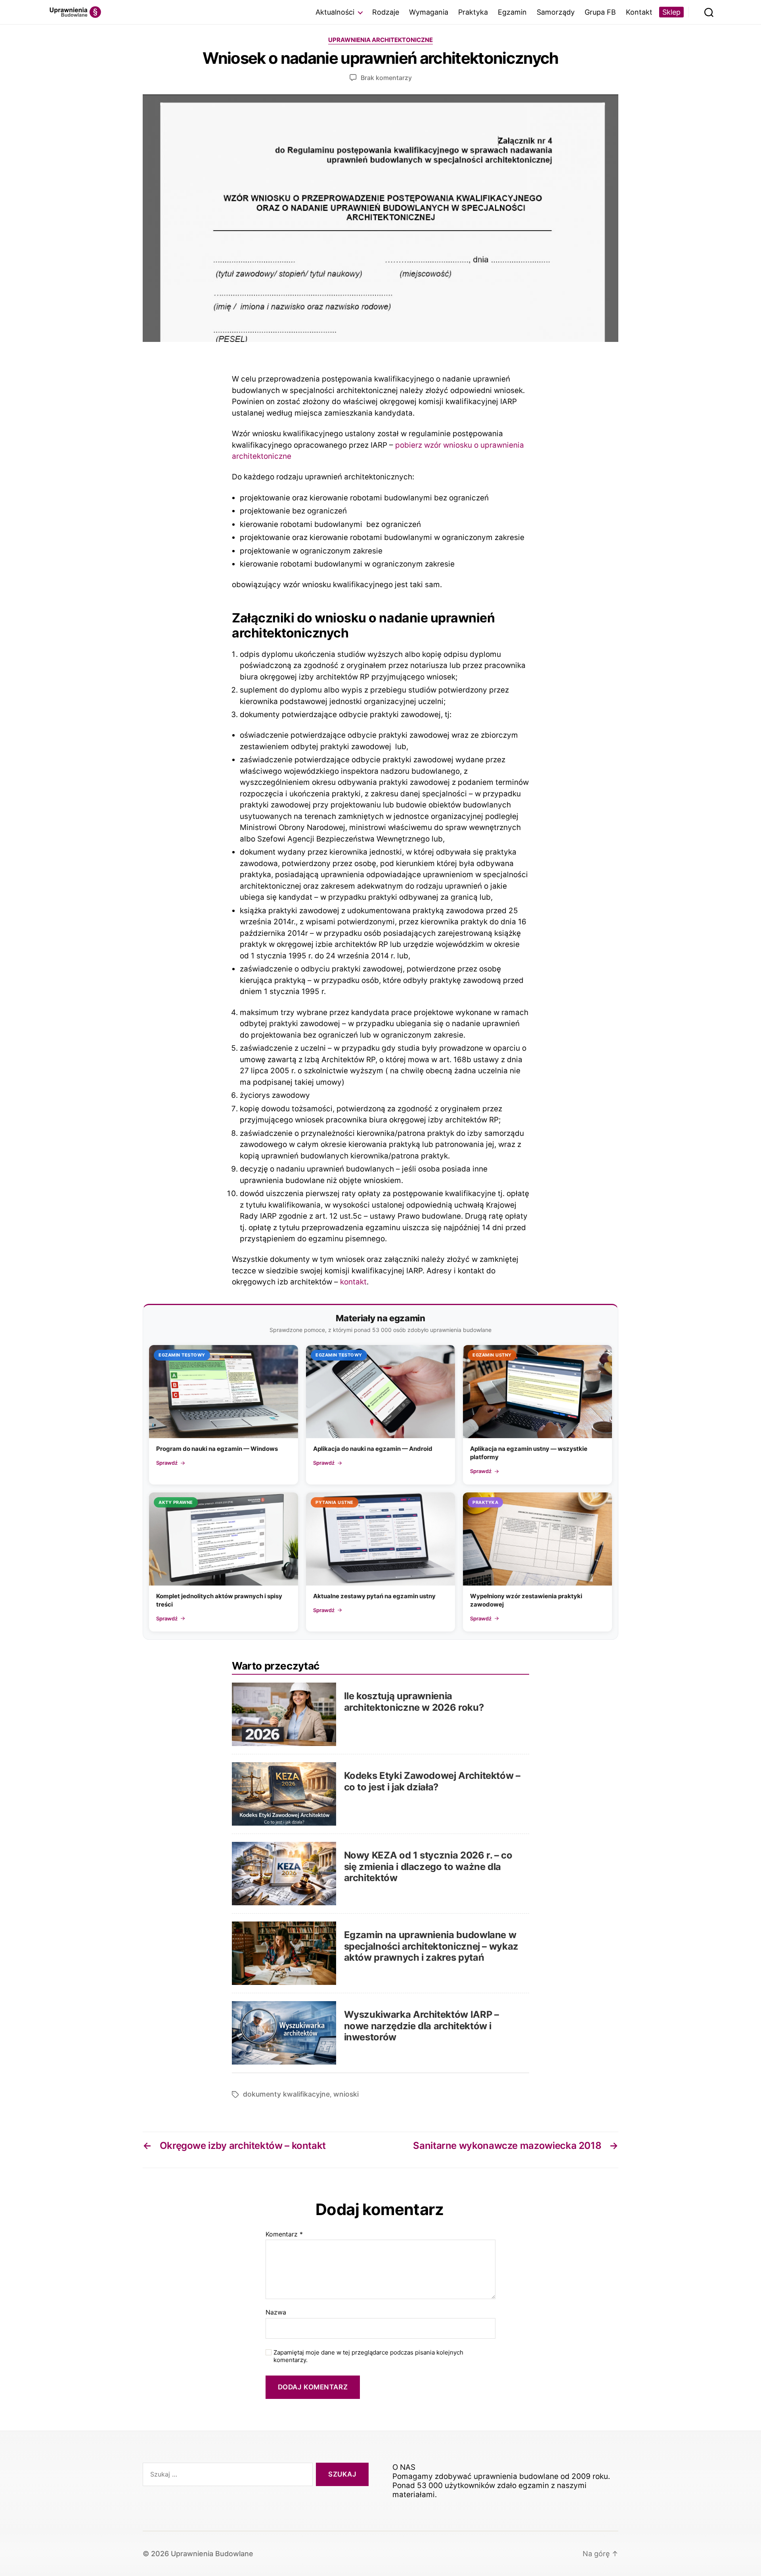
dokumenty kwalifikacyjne (286, 2094)
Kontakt (639, 12)
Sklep (671, 12)
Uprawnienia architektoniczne (380, 40)
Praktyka (473, 12)
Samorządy (556, 12)
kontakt (353, 1282)
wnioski (346, 2094)
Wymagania (429, 12)
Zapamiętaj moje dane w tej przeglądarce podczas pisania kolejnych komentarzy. (368, 2356)
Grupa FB (600, 12)
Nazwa (276, 2313)
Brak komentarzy (386, 78)
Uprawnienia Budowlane (212, 2554)
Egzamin (512, 12)
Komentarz (284, 2234)
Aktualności (335, 12)
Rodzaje (386, 12)
